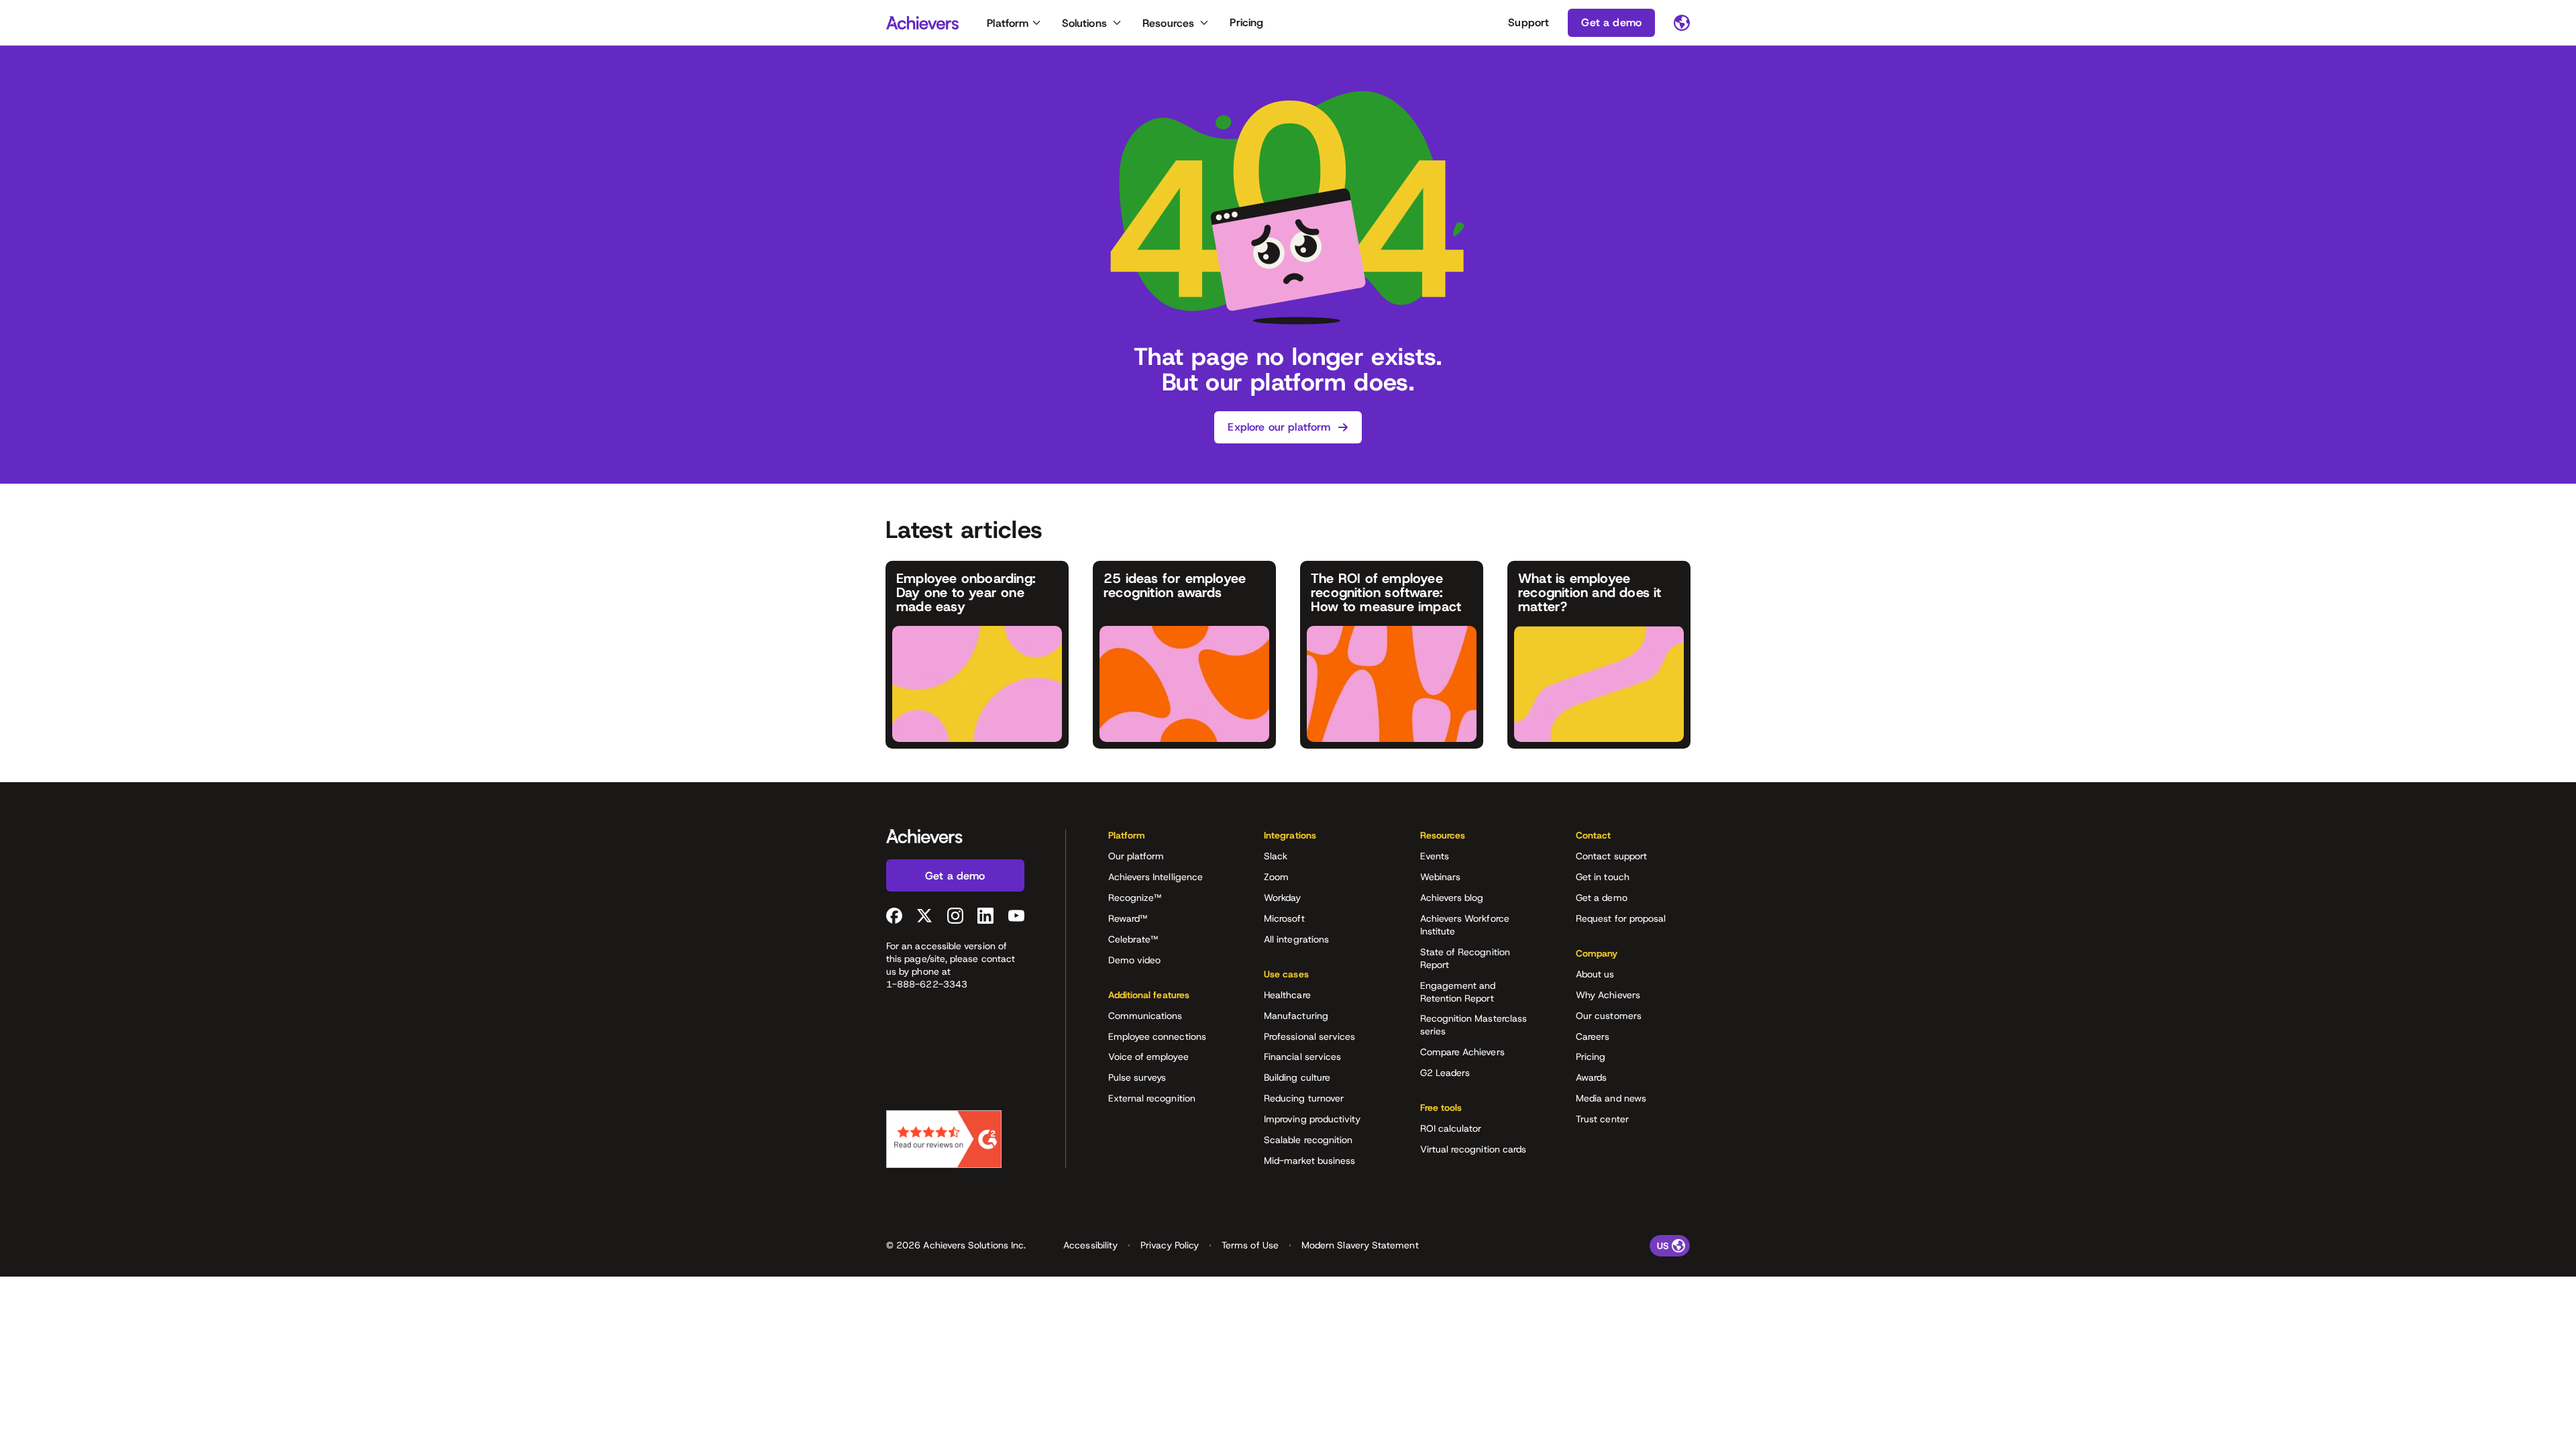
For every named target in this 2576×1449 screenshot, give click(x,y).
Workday (1283, 898)
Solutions (1084, 23)
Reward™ (1128, 918)
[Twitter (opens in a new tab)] (924, 916)
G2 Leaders (1445, 1073)
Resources (1168, 23)
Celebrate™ (1133, 939)
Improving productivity (1312, 1119)
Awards (1591, 1077)
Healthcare (1287, 995)
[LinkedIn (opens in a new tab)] (985, 916)
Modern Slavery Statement (1360, 1245)
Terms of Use (1250, 1245)
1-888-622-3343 (927, 984)
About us (1595, 974)
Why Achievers (1608, 995)
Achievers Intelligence (1156, 877)
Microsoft (1284, 918)
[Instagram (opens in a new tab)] (955, 916)
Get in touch (1603, 877)
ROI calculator (1451, 1128)
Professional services (1309, 1036)
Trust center (1602, 1119)
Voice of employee (1148, 1057)
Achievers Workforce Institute (1465, 925)
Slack (1276, 856)
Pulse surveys (1137, 1077)
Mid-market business (1309, 1161)
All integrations (1296, 939)
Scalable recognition (1308, 1140)
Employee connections (1157, 1036)
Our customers (1609, 1016)
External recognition (1152, 1098)
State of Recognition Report (1465, 958)
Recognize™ (1135, 898)
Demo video (1135, 960)
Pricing (1246, 22)
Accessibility (1090, 1245)
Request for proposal (1621, 918)
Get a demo (1602, 898)
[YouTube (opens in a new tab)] (1016, 916)
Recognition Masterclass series (1474, 1025)
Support (1528, 22)
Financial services (1302, 1057)
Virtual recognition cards (1473, 1149)
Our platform (1136, 856)
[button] (1165, 840)
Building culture (1297, 1077)
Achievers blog (1452, 898)
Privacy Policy (1170, 1245)
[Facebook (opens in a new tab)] (894, 916)
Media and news (1611, 1098)
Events (1435, 856)
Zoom (1276, 877)
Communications (1145, 1016)
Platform (1008, 23)
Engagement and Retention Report (1458, 992)
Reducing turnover (1304, 1098)
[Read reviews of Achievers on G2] (944, 1139)
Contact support (1611, 856)
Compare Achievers (1462, 1052)
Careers (1593, 1036)
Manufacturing (1296, 1016)
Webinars (1441, 877)
